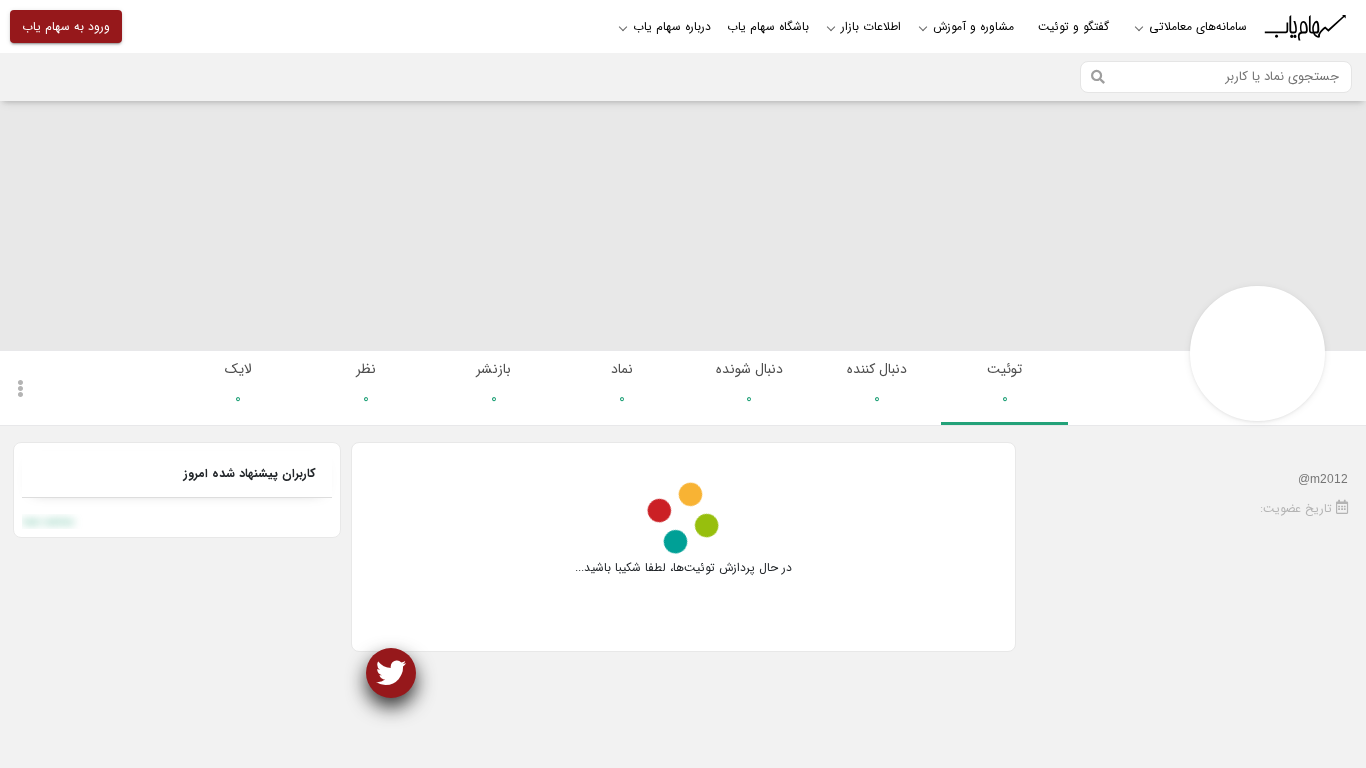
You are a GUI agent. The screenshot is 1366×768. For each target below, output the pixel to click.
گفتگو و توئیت (1073, 26)
